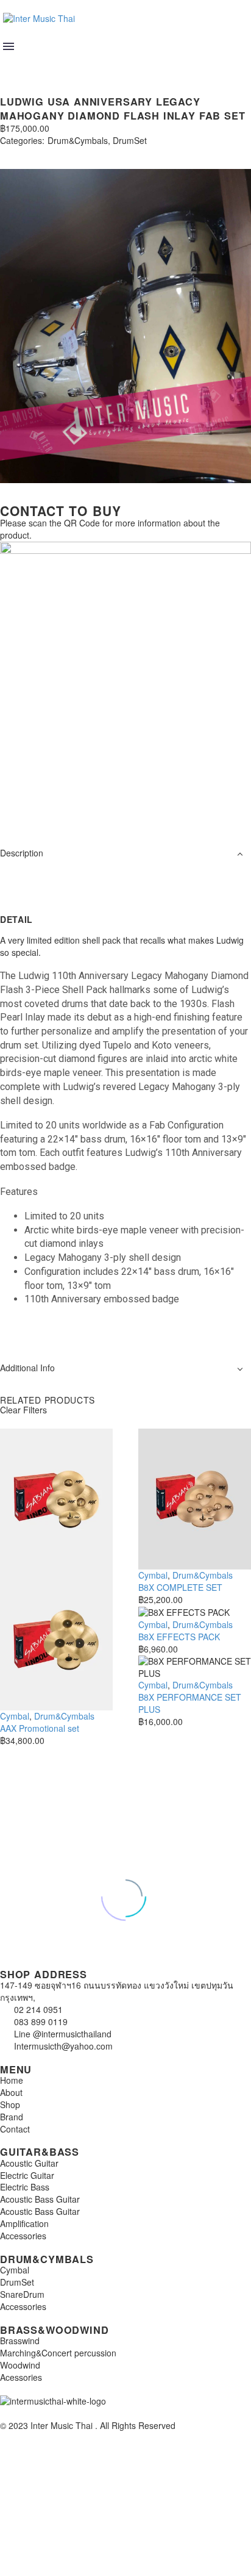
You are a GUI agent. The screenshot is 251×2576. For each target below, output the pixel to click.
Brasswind (20, 2341)
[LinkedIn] (78, 152)
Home (12, 2080)
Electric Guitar (27, 2175)
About (11, 2092)
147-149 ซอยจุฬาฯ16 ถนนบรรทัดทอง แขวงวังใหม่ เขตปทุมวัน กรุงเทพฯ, (117, 1991)
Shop (10, 2104)
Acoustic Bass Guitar (40, 2199)
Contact (15, 2129)
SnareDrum (22, 2294)
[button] (10, 63)
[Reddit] (96, 152)
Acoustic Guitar (29, 2163)
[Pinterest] (41, 152)
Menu (9, 46)
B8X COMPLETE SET (180, 1587)
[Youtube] (81, 808)
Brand (12, 2117)
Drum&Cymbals (78, 141)
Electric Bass (25, 2187)
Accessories (23, 2236)
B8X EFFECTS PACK (179, 1637)
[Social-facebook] (48, 808)
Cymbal (15, 1716)
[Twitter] (23, 152)
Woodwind (20, 2365)
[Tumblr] (60, 152)
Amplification (24, 2223)
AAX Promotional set (40, 1728)
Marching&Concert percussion (58, 2353)
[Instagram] (15, 808)
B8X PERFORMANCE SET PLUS (190, 1703)
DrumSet (130, 141)
